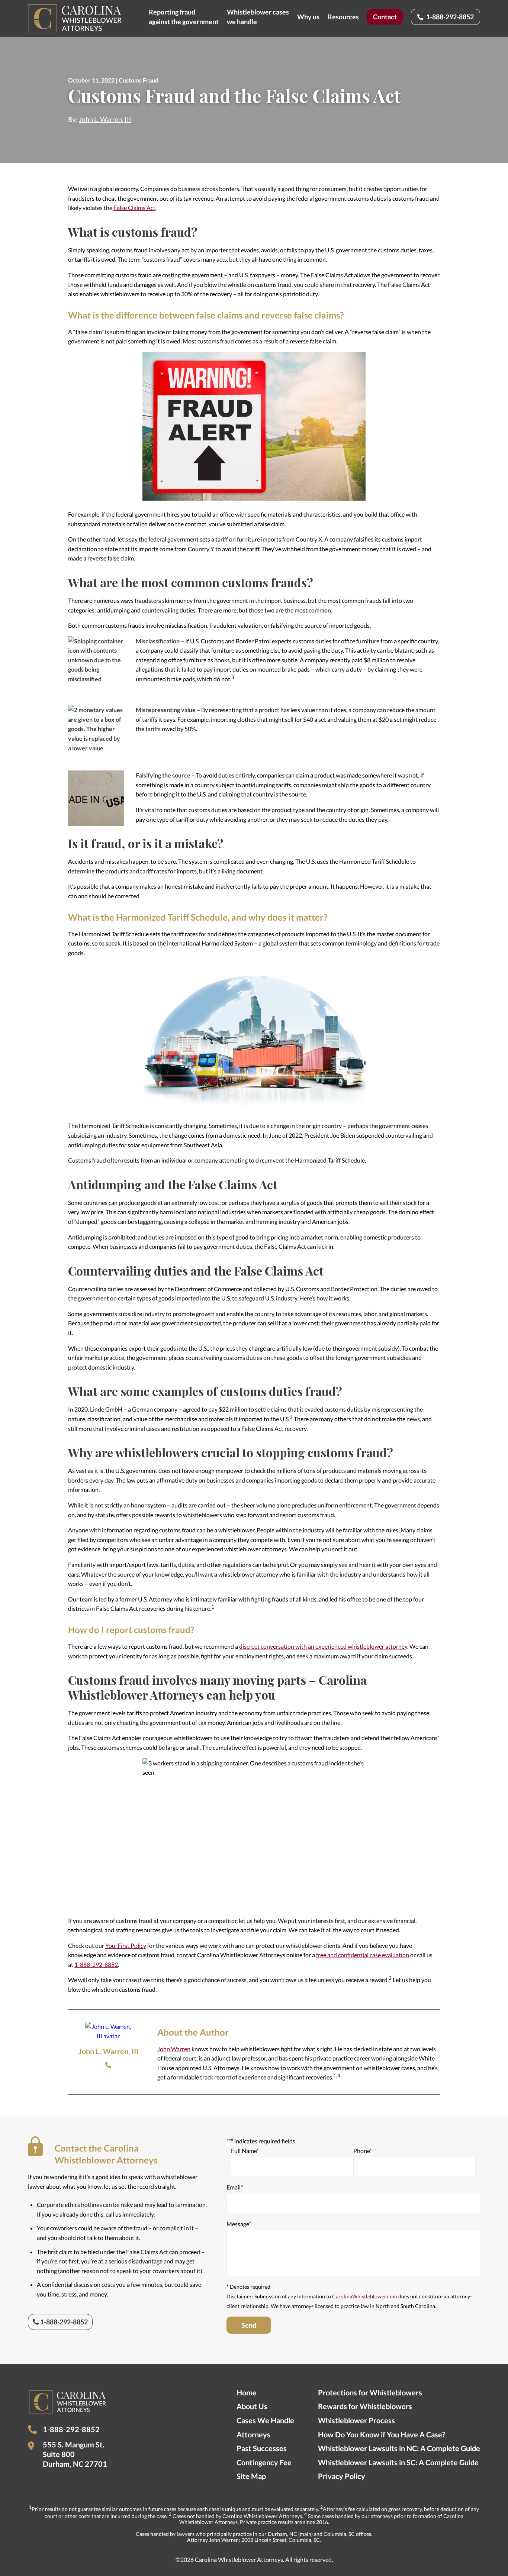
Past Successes (262, 2448)
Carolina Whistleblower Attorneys (75, 18)
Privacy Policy (342, 2476)
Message (239, 2224)
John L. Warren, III (105, 119)
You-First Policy (126, 1945)
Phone (108, 2065)
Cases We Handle (265, 2420)
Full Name (245, 2151)
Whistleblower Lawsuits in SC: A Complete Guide (398, 2462)
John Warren (174, 2049)
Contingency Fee (264, 2462)
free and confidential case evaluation (363, 1955)
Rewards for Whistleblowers (365, 2406)
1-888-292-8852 (450, 17)
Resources (343, 17)
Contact (385, 17)
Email (235, 2187)
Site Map (251, 2476)
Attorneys (253, 2434)
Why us (308, 17)
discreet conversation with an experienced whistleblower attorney (323, 1646)
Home (247, 2392)
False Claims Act (134, 208)
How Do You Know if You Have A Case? (382, 2434)
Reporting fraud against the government (184, 17)
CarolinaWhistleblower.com (365, 2296)
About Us (252, 2406)
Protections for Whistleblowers (370, 2392)
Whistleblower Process (356, 2420)
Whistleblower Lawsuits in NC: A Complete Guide (399, 2448)
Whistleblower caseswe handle (258, 17)
